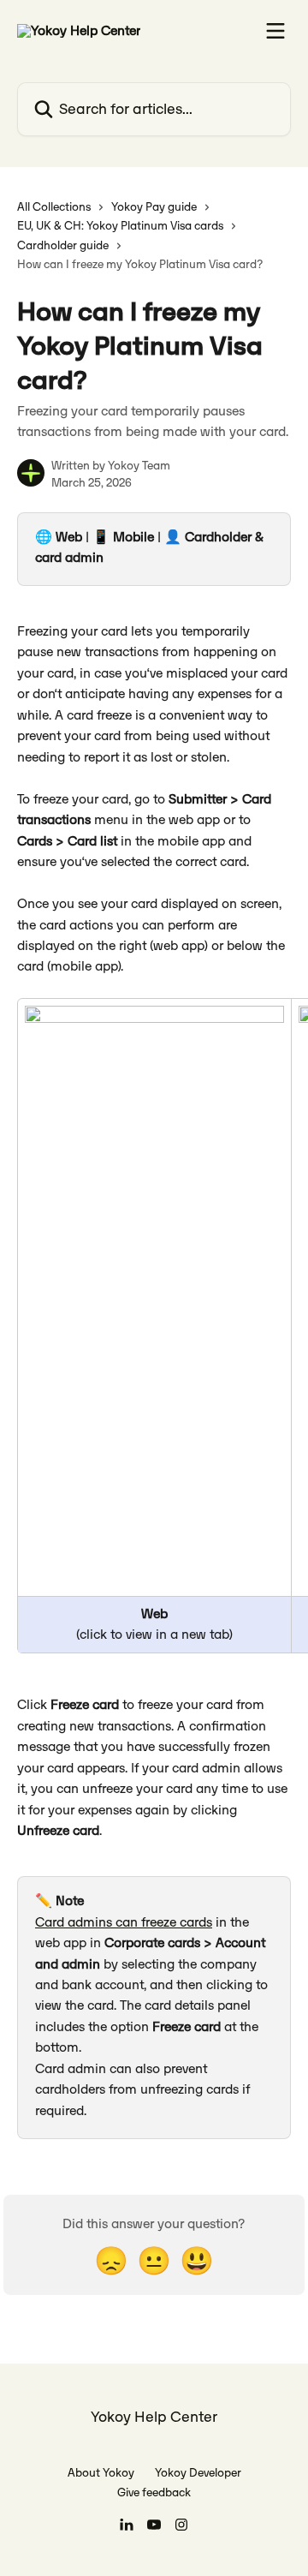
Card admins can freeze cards (124, 1922)
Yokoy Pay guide (154, 207)
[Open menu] (275, 31)
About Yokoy (101, 2473)
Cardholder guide (63, 245)
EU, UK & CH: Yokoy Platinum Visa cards (120, 226)
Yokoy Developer (198, 2473)
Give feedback (154, 2492)
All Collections (54, 207)
